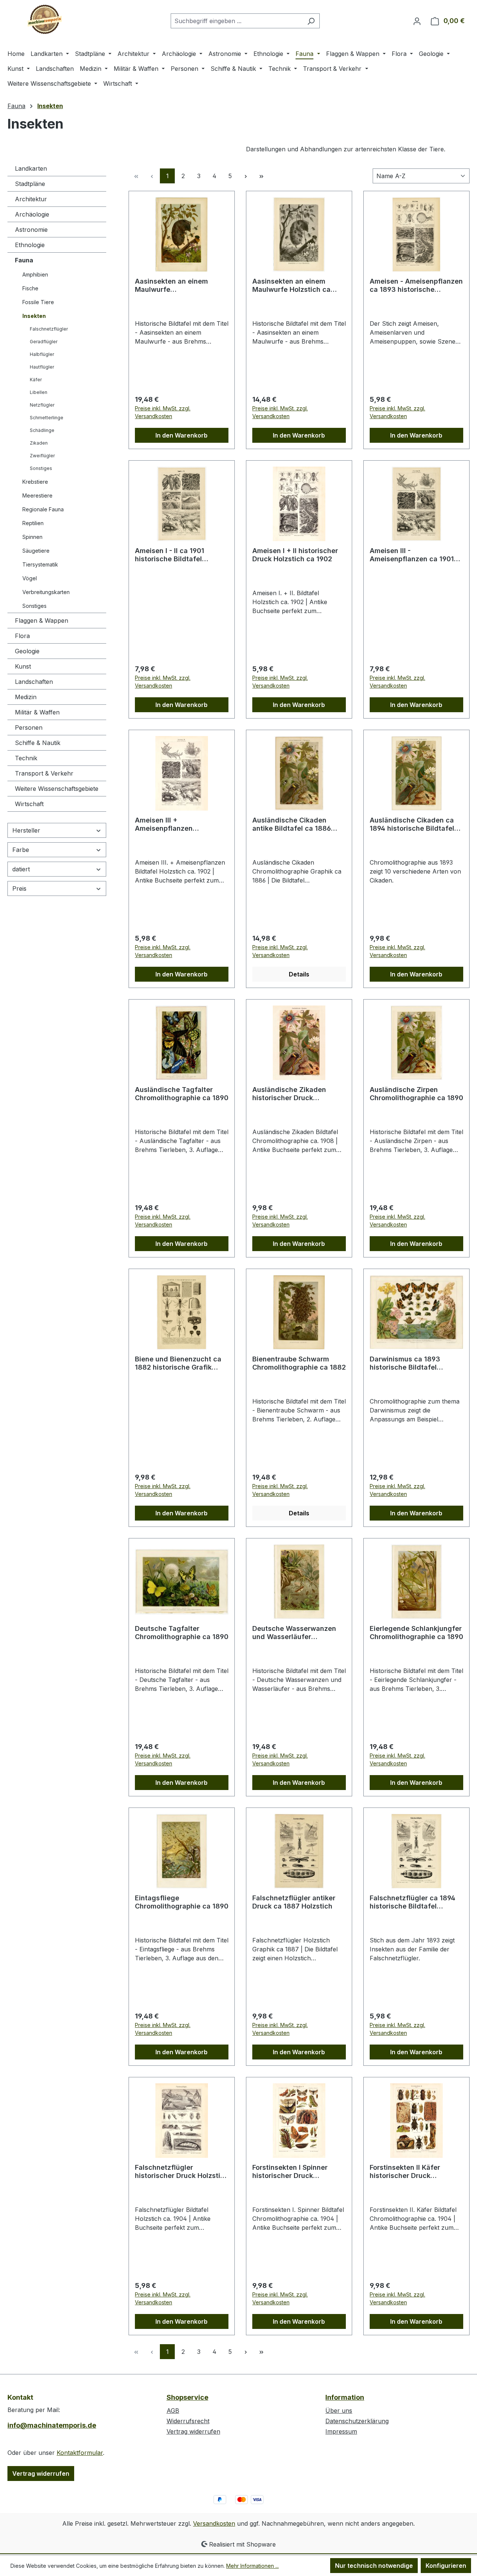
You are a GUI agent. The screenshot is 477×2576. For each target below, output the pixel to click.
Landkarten (31, 168)
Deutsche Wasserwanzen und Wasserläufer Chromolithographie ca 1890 (299, 1633)
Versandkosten (214, 2523)
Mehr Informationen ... (252, 2566)
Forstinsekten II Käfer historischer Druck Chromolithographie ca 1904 (416, 2172)
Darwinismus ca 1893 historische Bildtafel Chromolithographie (405, 1363)
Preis (19, 888)
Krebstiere (35, 482)
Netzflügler (42, 405)
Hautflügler (42, 367)
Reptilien (33, 523)
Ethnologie (30, 245)
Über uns (339, 2411)
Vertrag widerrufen (41, 2474)
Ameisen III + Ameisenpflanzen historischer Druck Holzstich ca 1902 (182, 824)
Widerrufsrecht (188, 2421)
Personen (29, 727)
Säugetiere (36, 551)
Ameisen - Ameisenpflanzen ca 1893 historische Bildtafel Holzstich (416, 285)
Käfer (36, 380)
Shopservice (187, 2397)
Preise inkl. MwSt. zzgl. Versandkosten (163, 412)
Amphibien (35, 274)
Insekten (34, 316)
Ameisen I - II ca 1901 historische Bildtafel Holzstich (170, 555)
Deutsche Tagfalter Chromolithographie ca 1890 (182, 1633)
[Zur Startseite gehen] (45, 19)
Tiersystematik (40, 564)
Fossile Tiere (38, 302)
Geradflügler (44, 342)
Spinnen (32, 537)
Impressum (341, 2431)
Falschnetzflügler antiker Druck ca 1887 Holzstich (294, 1902)
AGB (173, 2411)
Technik (26, 758)
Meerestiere (37, 495)
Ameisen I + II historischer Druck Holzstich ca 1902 (295, 555)
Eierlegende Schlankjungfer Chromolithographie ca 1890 (416, 1633)
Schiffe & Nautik (38, 743)
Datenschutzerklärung (357, 2421)
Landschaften (34, 682)
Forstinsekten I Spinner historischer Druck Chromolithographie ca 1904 (299, 2172)
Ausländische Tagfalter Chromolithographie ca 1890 (182, 1094)
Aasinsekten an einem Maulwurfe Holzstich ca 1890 (291, 285)
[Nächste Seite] (246, 176)
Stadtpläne (30, 184)
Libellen (39, 392)
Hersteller (26, 830)
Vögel (30, 578)
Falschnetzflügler (49, 329)
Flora (22, 636)
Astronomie (31, 230)
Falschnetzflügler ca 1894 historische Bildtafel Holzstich (413, 1902)
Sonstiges (41, 468)
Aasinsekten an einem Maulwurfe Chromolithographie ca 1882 (182, 285)
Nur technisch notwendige (374, 2566)
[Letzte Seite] (261, 176)
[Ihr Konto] (417, 21)
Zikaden (39, 443)
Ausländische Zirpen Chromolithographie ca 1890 (416, 1094)
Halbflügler (42, 354)
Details (299, 974)
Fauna (24, 260)
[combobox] (237, 21)
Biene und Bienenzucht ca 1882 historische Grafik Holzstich (178, 1363)
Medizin (26, 697)
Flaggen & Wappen (42, 621)
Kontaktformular (80, 2453)
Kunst (23, 666)
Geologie (27, 651)
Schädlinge (42, 430)
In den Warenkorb (181, 435)
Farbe (21, 850)
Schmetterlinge (47, 418)
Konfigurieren (446, 2566)
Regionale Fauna (43, 509)
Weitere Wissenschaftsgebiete (57, 789)
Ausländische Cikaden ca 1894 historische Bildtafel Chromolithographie (412, 824)
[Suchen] (311, 21)
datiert (21, 869)
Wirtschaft (29, 804)
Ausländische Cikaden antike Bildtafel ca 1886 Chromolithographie (292, 824)
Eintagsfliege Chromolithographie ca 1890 (182, 1902)
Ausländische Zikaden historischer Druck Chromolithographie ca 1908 (299, 1094)
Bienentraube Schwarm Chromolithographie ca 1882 (299, 1363)
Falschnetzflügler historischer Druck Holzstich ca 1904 (182, 2172)
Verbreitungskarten (46, 592)
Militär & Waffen (37, 712)
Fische (30, 288)
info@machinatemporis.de (52, 2425)
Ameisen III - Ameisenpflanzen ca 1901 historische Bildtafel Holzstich (412, 555)
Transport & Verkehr (44, 773)
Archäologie (32, 214)
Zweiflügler (42, 456)
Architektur (31, 199)
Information (345, 2397)
